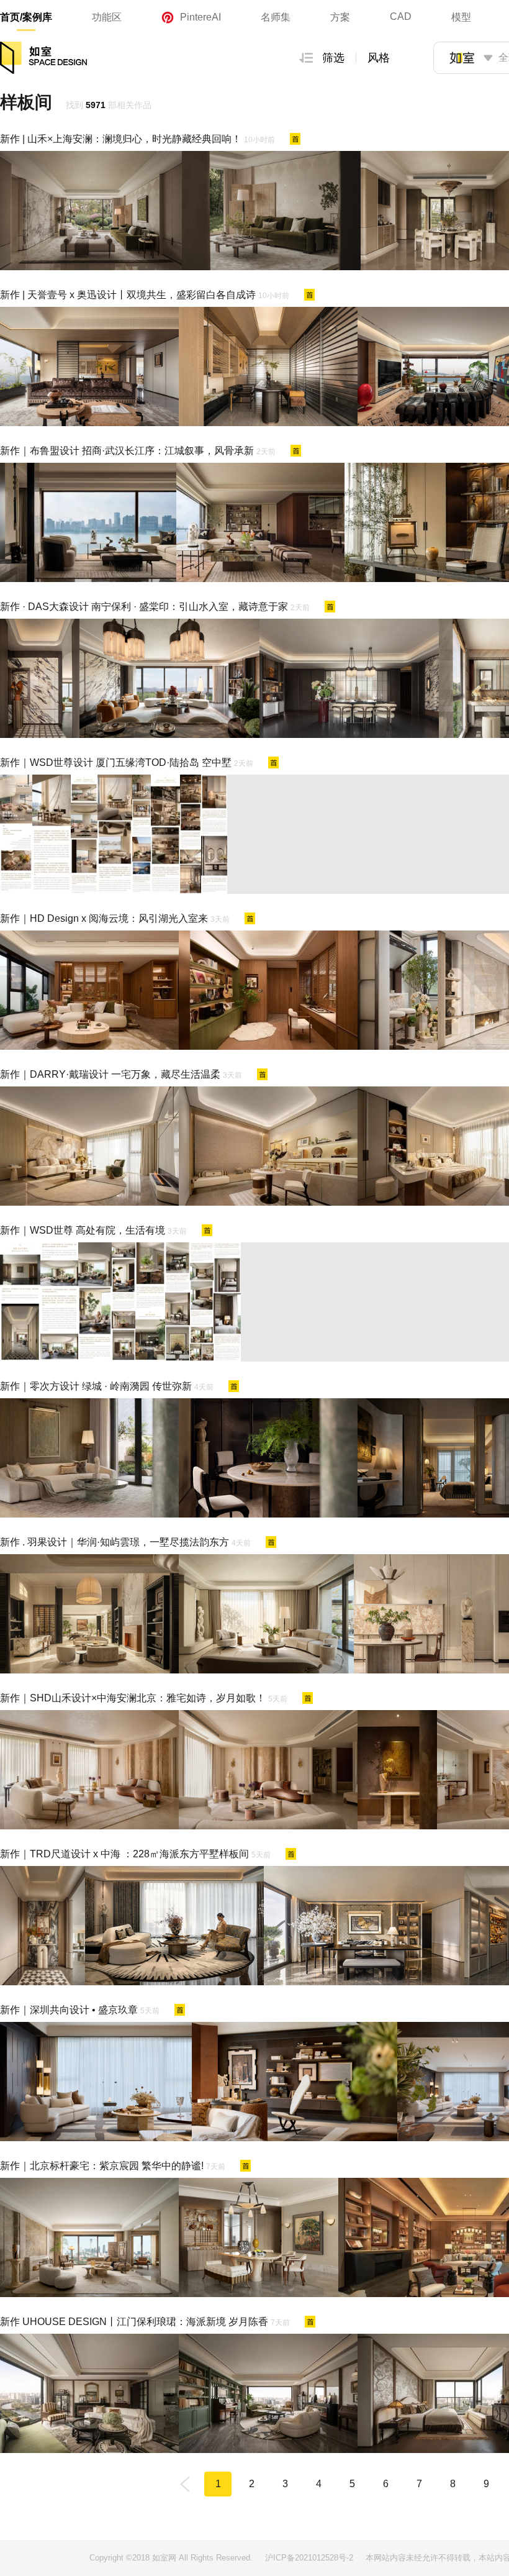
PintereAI (200, 17)
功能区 (107, 17)
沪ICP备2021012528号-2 (309, 2558)
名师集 (276, 17)
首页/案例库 (26, 17)
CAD (401, 16)
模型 (461, 17)
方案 (340, 17)
